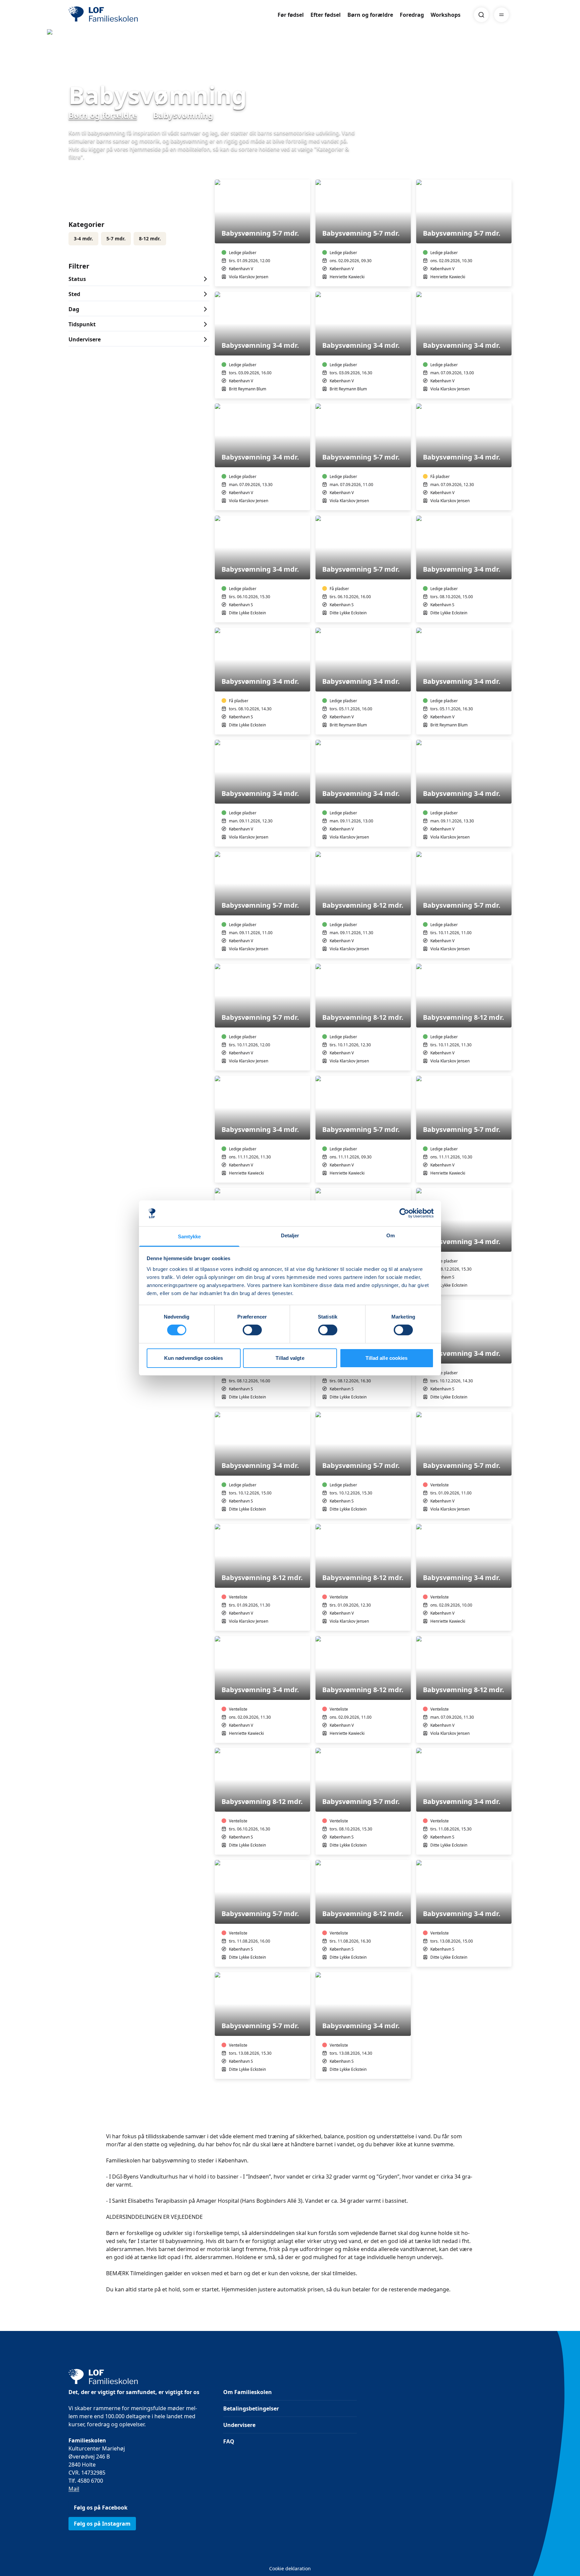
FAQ (229, 2441)
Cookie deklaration (290, 2568)
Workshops (446, 15)
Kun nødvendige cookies (194, 1358)
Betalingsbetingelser (251, 2408)
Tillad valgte (290, 1358)
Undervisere (239, 2425)
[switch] (252, 1330)
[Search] (481, 15)
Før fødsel (291, 15)
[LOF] (117, 15)
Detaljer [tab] (290, 1235)
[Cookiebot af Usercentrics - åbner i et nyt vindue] (404, 1213)
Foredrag (412, 15)
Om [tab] (391, 1235)
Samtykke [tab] (189, 1236)
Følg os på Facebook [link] (101, 2508)
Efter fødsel (326, 15)
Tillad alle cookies (387, 1358)
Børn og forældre (370, 15)
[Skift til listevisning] (507, 170)
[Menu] (501, 15)
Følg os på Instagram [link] (102, 2524)
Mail (74, 2489)
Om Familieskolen (248, 2392)
